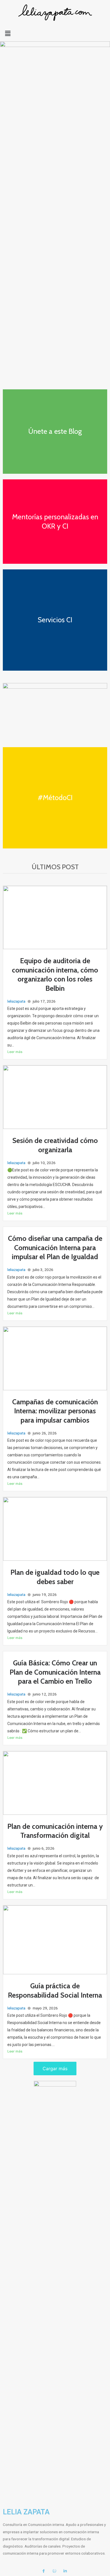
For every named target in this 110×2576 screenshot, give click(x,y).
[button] (55, 33)
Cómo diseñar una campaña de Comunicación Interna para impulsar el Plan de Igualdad (55, 1247)
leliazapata (16, 1001)
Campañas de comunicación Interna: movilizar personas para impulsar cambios (55, 1411)
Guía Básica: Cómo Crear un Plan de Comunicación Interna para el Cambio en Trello (55, 1672)
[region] (55, 218)
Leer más (15, 1052)
